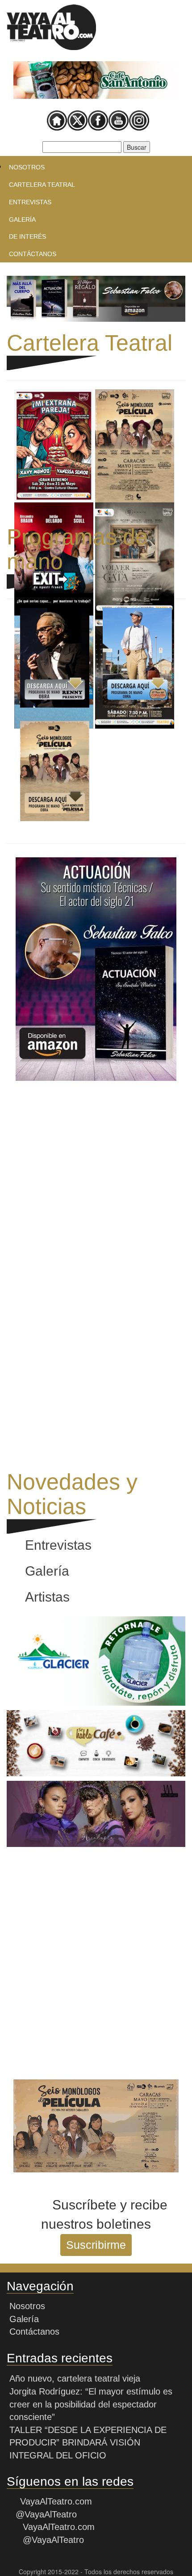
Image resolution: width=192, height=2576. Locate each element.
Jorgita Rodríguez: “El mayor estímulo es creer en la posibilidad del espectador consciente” (91, 2404)
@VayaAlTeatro (45, 2514)
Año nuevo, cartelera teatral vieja (75, 2378)
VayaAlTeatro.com (56, 2501)
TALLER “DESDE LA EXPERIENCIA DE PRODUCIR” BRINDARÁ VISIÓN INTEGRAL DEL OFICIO (88, 2443)
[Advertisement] (96, 1181)
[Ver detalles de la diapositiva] (96, 80)
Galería (22, 219)
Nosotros (27, 167)
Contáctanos (33, 254)
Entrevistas (30, 202)
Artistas (47, 1597)
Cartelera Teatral (42, 185)
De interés (27, 236)
